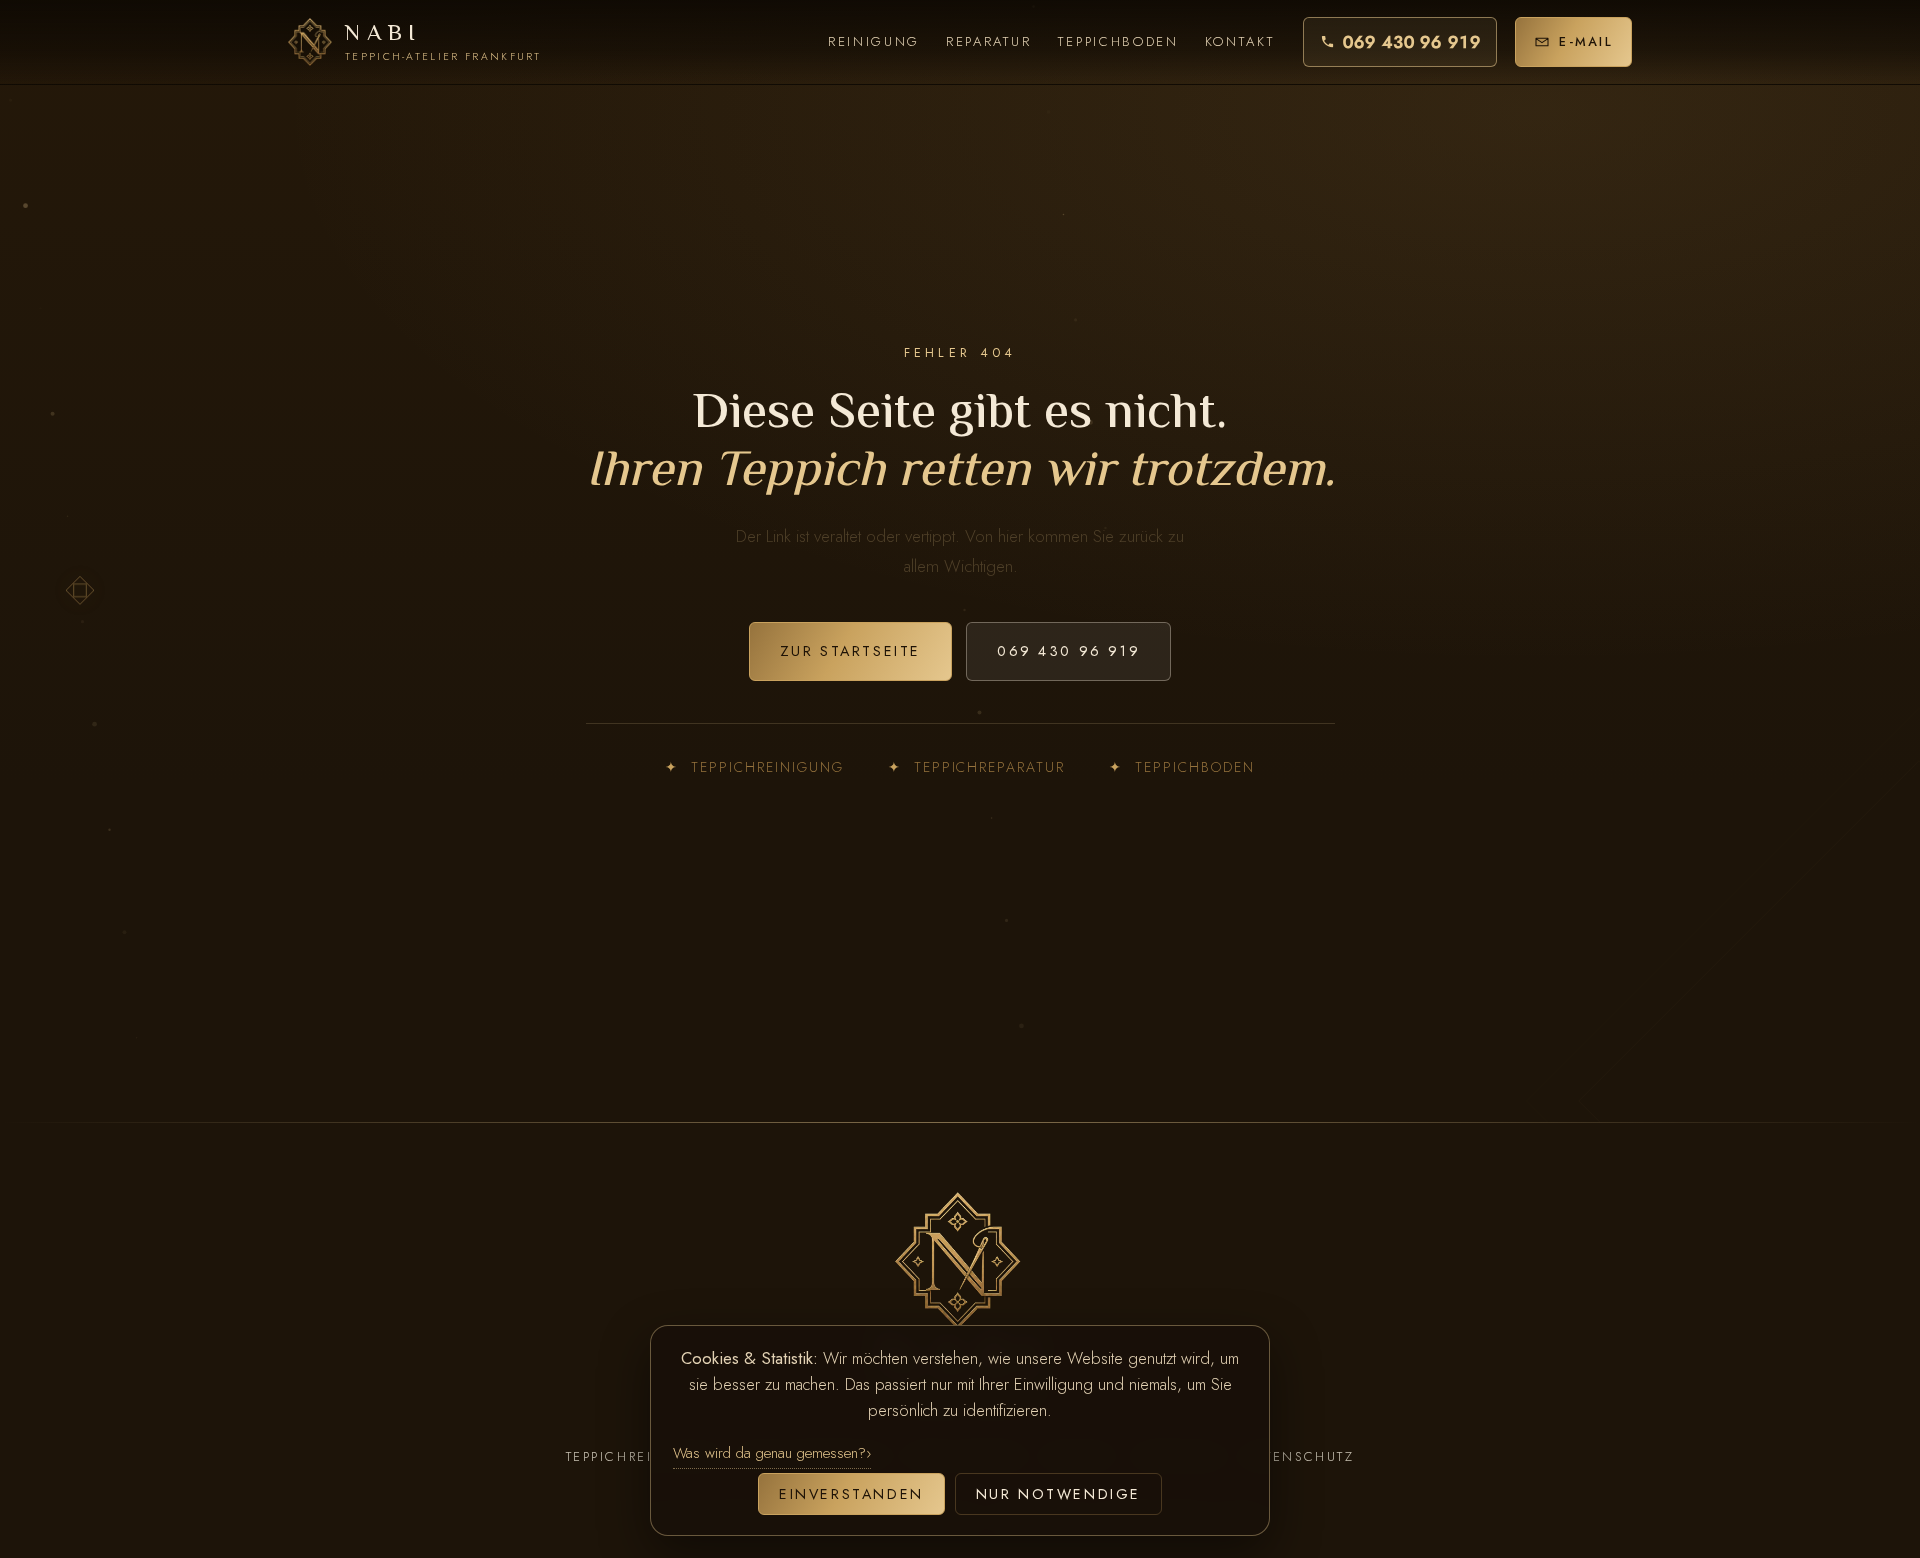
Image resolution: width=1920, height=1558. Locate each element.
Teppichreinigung (754, 767)
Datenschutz (1300, 1456)
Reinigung (874, 41)
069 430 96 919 (1411, 42)
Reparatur (989, 41)
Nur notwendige (1058, 1494)
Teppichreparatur (976, 767)
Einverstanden (851, 1494)
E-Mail (1586, 42)
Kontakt (1240, 41)
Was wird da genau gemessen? (769, 1453)
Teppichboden (1118, 41)
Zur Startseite (850, 651)
